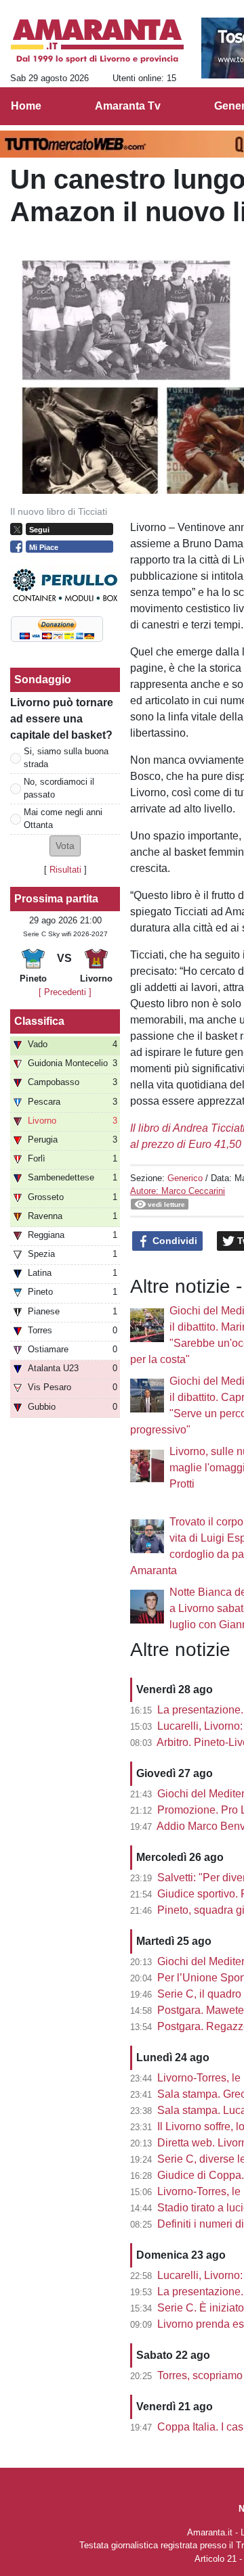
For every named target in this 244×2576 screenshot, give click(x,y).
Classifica (39, 1021)
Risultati (65, 870)
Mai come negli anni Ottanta (63, 819)
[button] (65, 846)
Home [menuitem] (26, 106)
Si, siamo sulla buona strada (66, 758)
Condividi (174, 1241)
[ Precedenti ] (65, 992)
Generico (185, 1178)
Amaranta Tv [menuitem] (128, 106)
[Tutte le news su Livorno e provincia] (97, 41)
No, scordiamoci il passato (59, 788)
